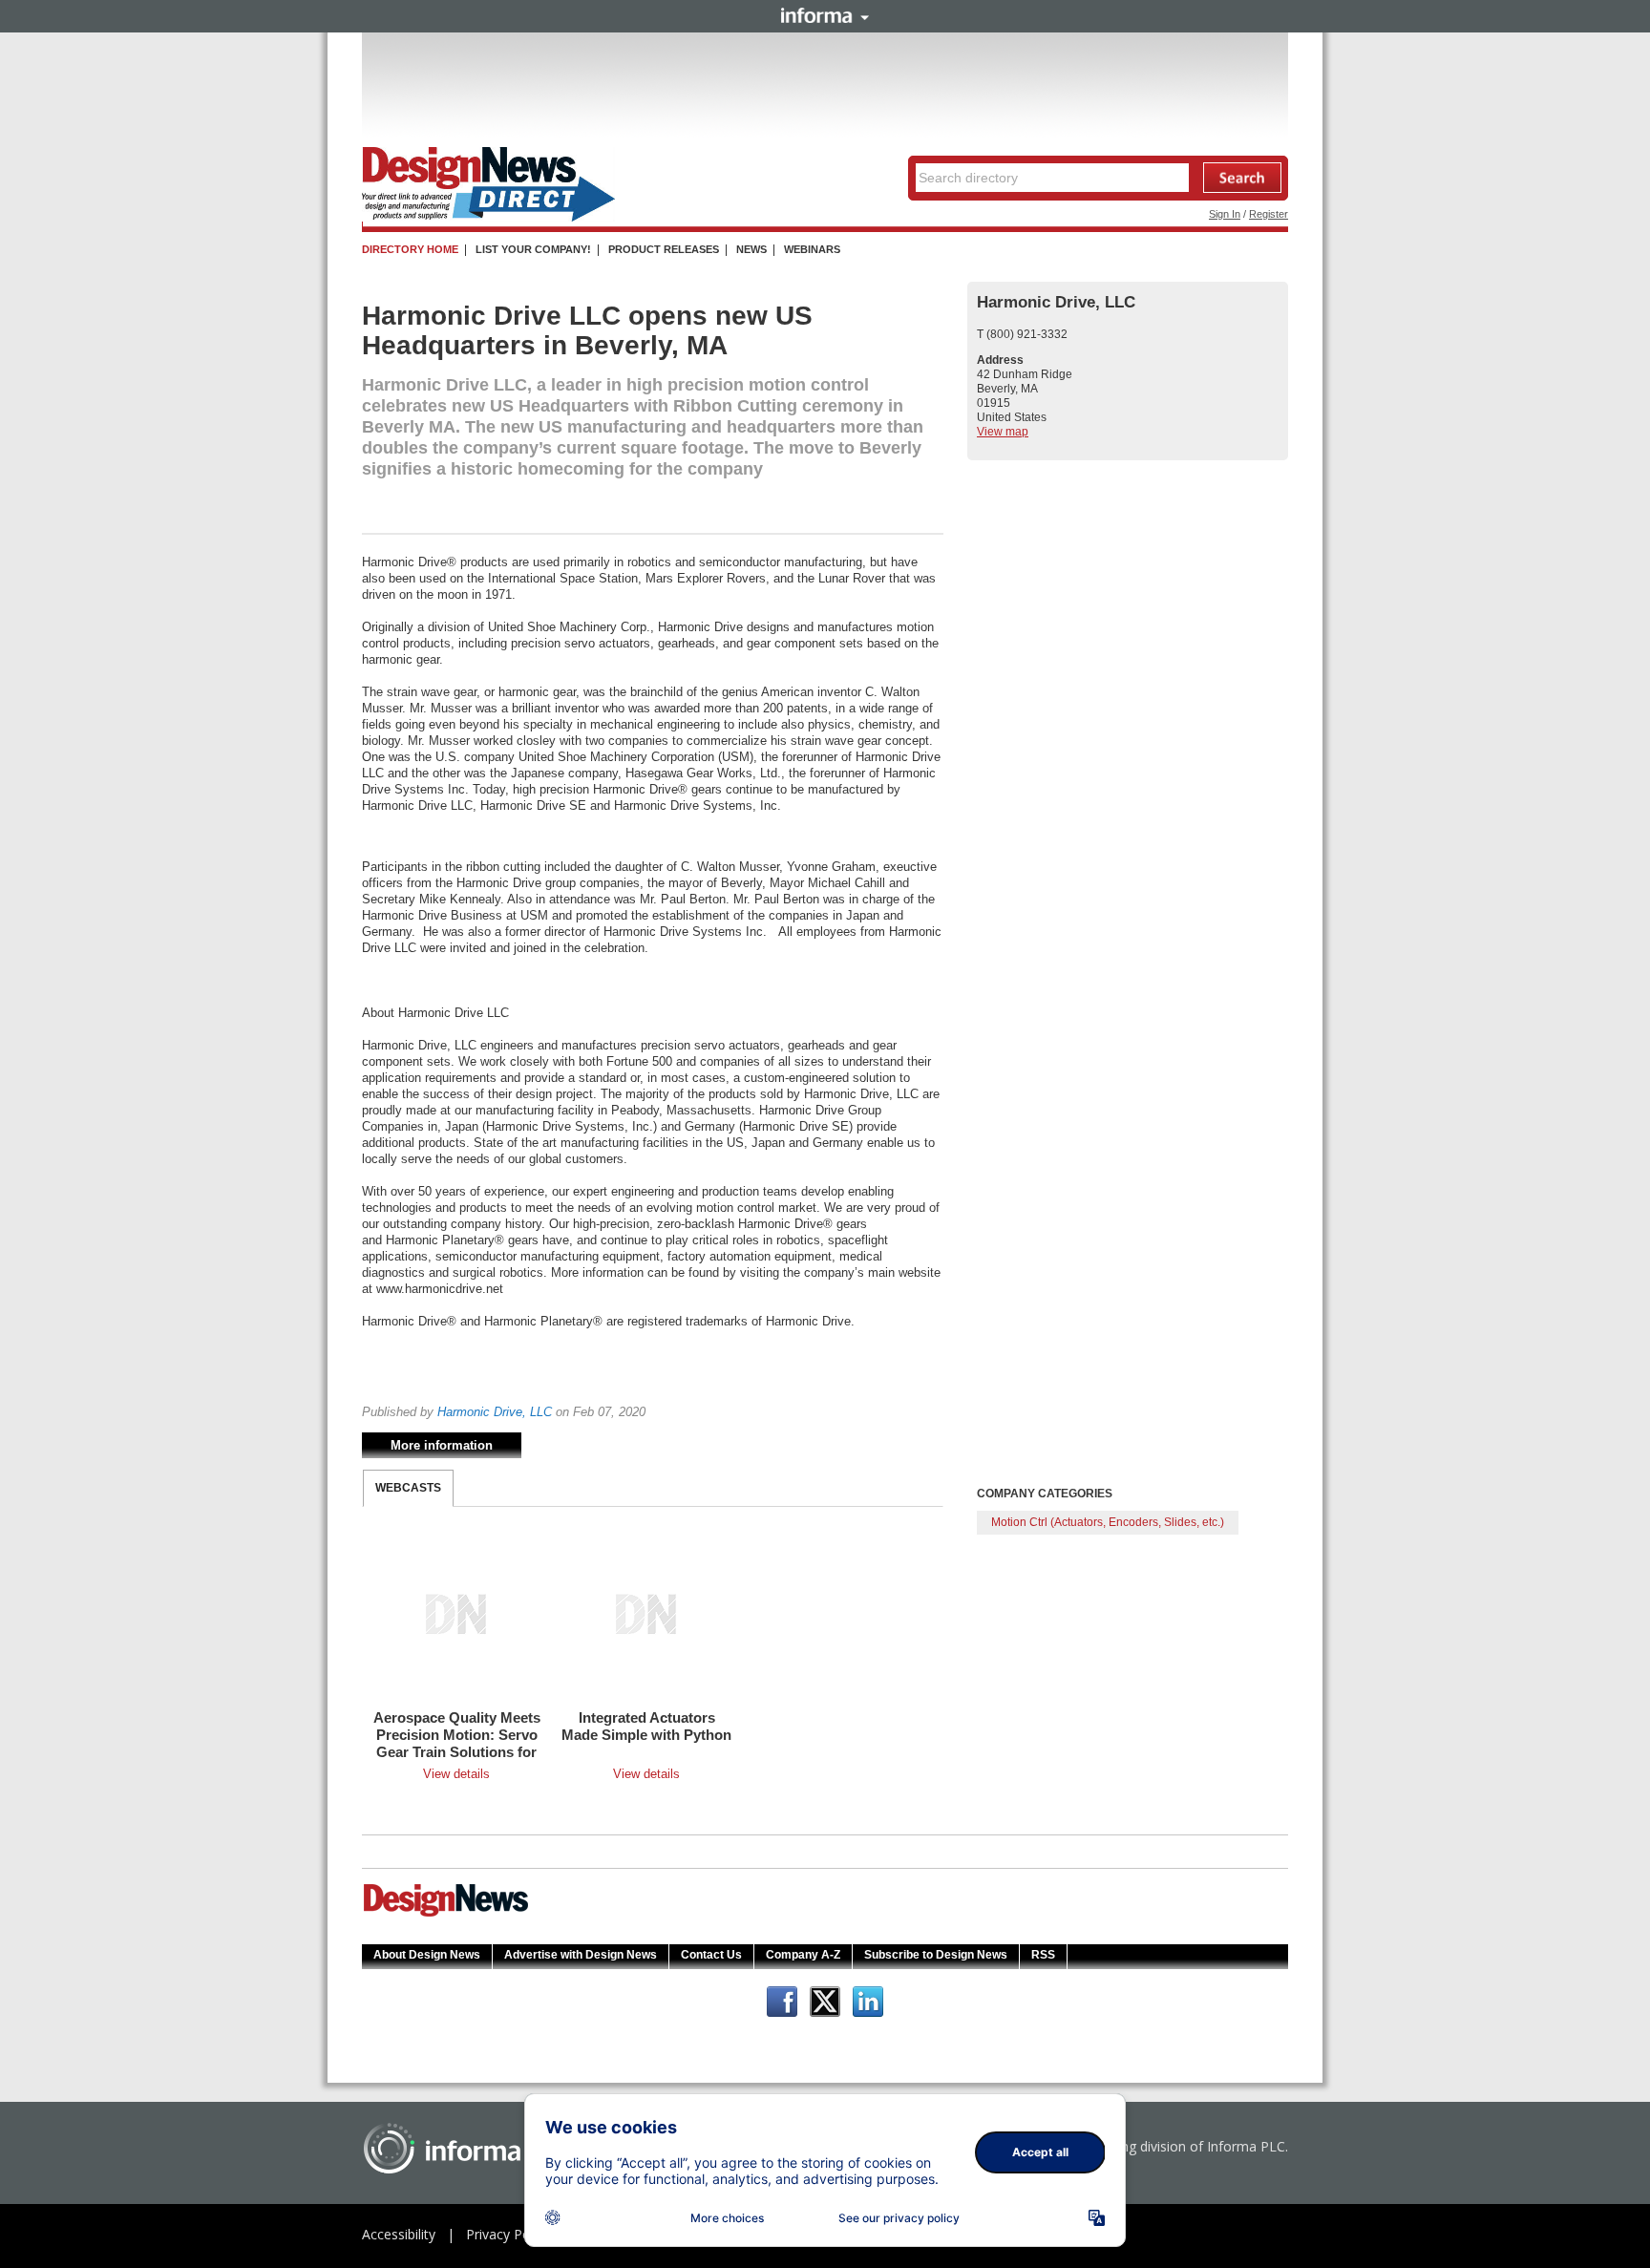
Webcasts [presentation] (408, 1488)
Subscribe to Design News (936, 1955)
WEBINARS (812, 249)
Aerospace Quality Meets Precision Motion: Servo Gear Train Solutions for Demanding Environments (457, 1752)
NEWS (751, 249)
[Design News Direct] (488, 218)
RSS (1043, 1955)
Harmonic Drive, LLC (495, 1412)
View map (1003, 432)
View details (456, 1774)
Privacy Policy (508, 2234)
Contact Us (711, 1955)
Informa (825, 15)
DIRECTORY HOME (410, 249)
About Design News (427, 1955)
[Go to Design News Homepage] (446, 1915)
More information (442, 1445)
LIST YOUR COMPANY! (533, 249)
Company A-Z (803, 1955)
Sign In (1225, 214)
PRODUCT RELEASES (664, 249)
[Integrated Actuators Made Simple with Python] (646, 1614)
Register (1269, 214)
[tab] (408, 1488)
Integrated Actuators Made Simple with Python (646, 1726)
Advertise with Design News (581, 1955)
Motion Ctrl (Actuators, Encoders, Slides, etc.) (1108, 1522)
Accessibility (399, 2234)
